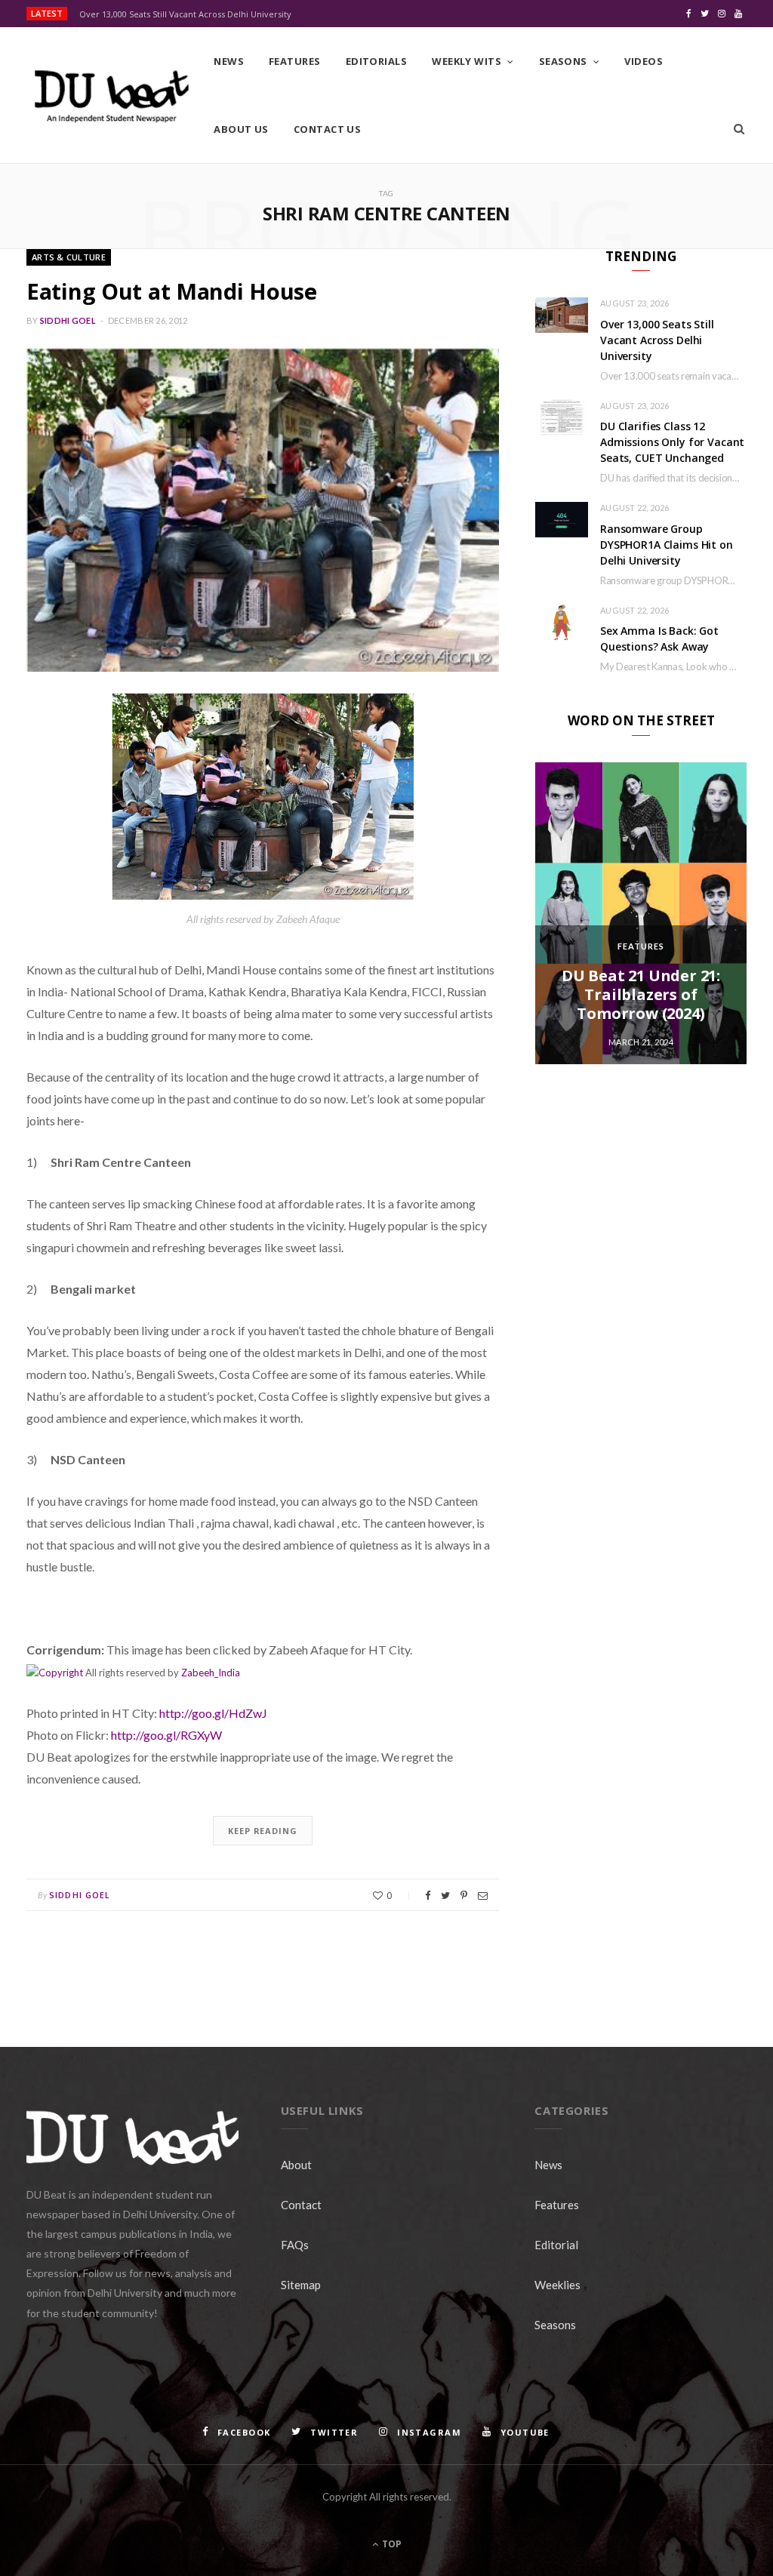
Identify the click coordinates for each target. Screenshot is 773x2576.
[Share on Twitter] (445, 1896)
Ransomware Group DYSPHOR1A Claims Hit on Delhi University (667, 545)
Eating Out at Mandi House (172, 291)
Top (391, 2544)
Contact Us (328, 129)
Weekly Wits (467, 61)
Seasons (563, 61)
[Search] (739, 129)
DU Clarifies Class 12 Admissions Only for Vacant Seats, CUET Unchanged (672, 442)
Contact (301, 2205)
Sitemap (301, 2285)
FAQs (295, 2245)
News (229, 61)
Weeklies (557, 2285)
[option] (641, 913)
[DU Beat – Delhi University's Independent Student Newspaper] (111, 96)
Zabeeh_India (211, 1673)
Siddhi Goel (68, 320)
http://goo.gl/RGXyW (166, 1735)
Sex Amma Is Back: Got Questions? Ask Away (659, 639)
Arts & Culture (69, 257)
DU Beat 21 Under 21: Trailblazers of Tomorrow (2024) (641, 994)
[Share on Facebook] (428, 1896)
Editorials (377, 61)
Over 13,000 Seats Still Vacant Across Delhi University (185, 14)
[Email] (483, 1896)
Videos (644, 61)
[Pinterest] (464, 1896)
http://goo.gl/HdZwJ (213, 1713)
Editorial (556, 2245)
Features (295, 61)
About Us (241, 129)
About (296, 2165)
